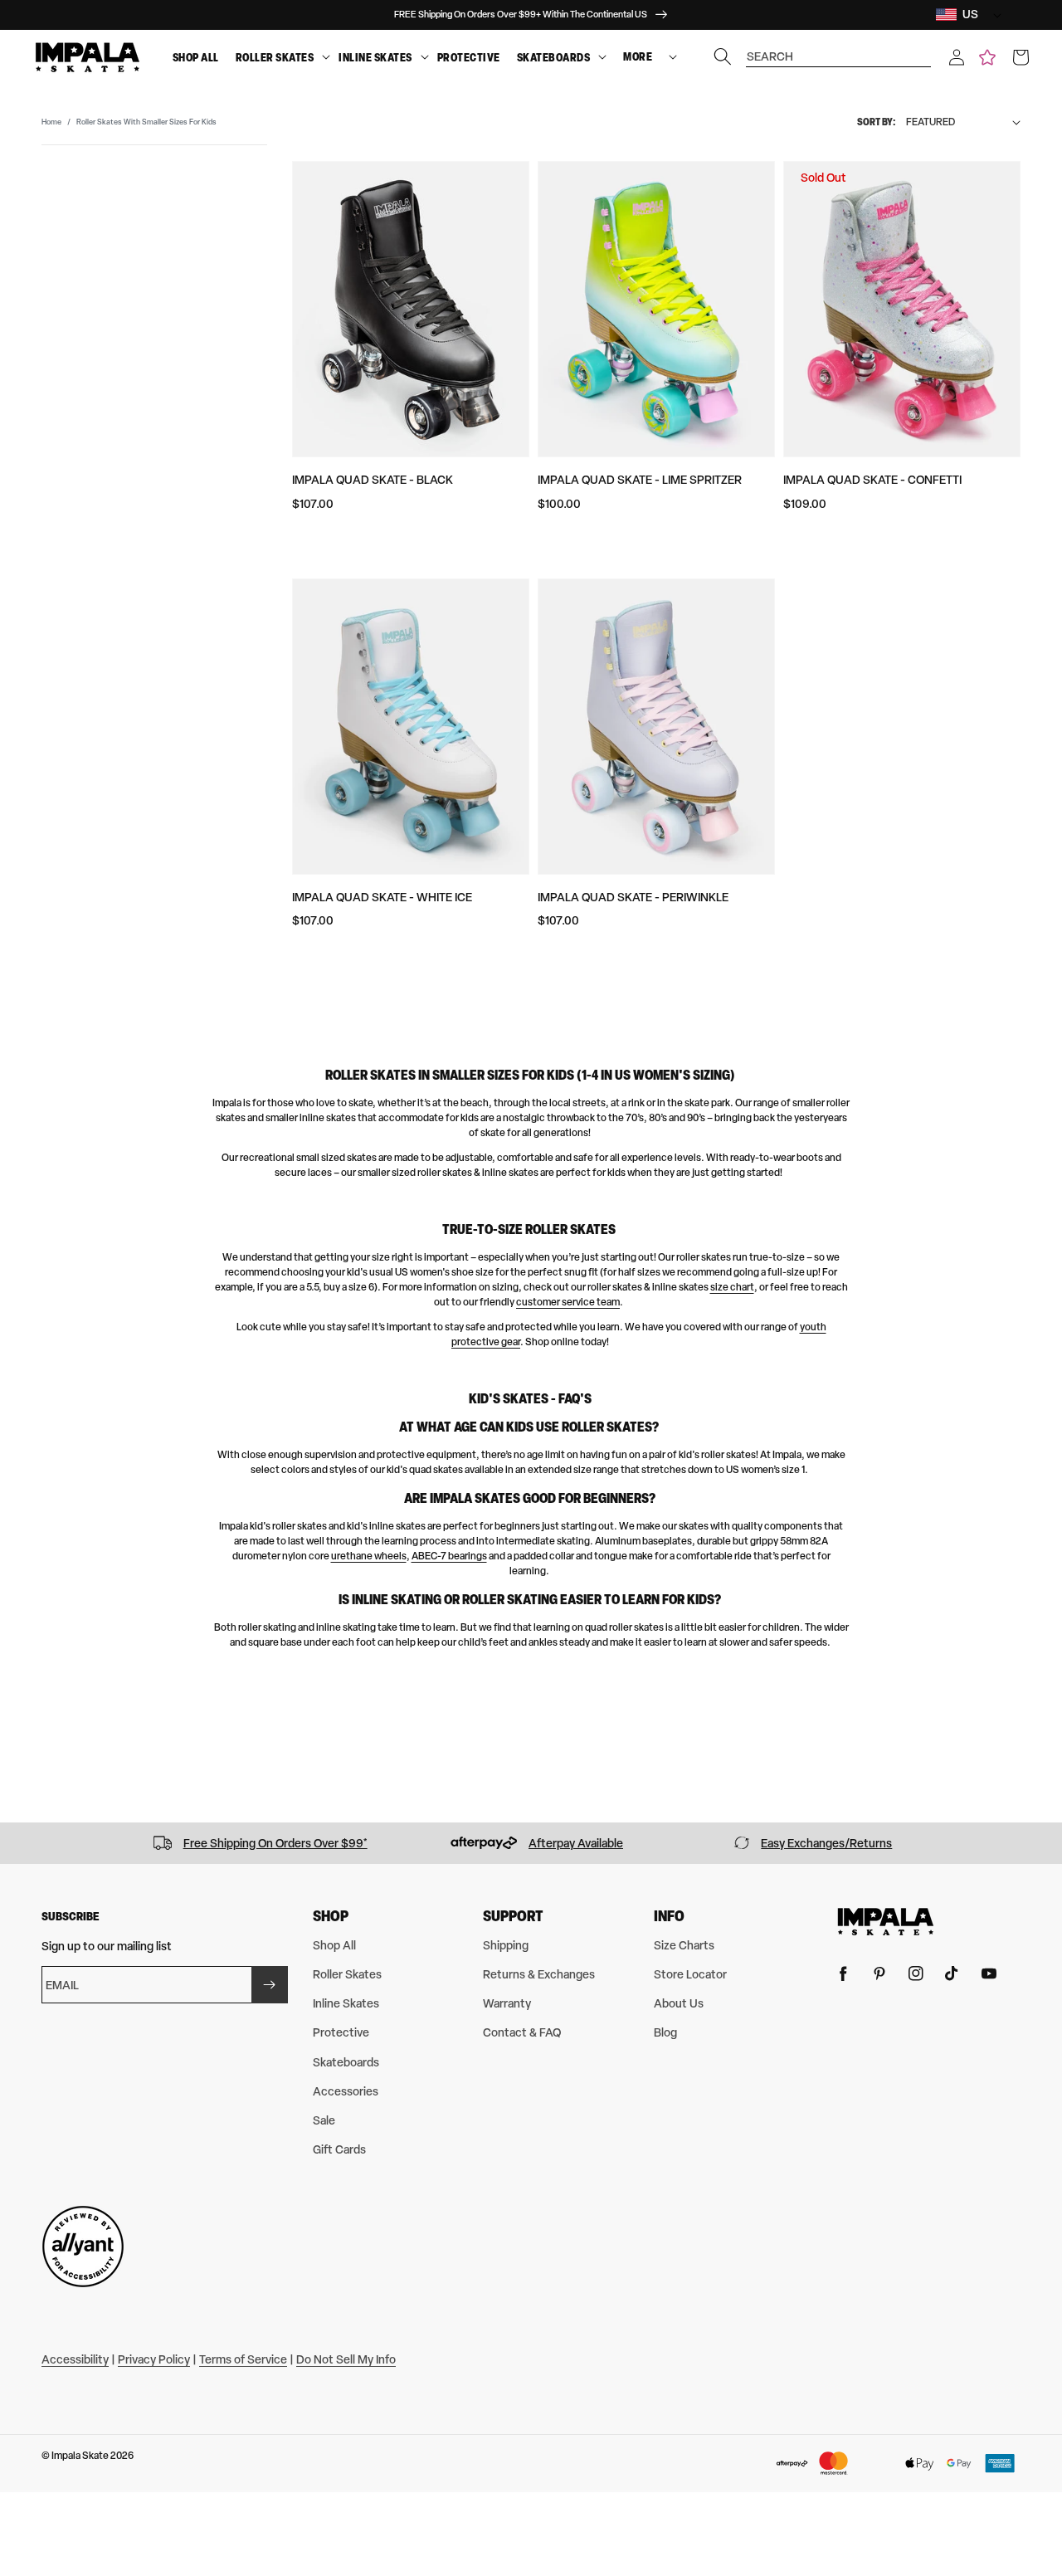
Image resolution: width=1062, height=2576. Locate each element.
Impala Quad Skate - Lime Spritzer (640, 479)
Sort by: (877, 122)
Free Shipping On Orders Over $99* (275, 1843)
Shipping (506, 1945)
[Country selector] (993, 15)
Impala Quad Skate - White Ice (382, 897)
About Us (679, 2003)
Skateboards (554, 57)
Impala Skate (81, 2456)
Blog (665, 2032)
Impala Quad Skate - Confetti (872, 479)
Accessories (346, 2091)
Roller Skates (275, 57)
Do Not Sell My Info (346, 2359)
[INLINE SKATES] (425, 58)
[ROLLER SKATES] (326, 58)
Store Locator (690, 1974)
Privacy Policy (154, 2359)
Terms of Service (243, 2359)
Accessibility (75, 2359)
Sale (324, 2120)
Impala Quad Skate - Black (373, 479)
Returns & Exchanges (539, 1974)
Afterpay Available (576, 1843)
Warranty (507, 2003)
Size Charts (684, 1945)
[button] (957, 57)
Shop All (196, 57)
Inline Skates (375, 57)
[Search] (723, 56)
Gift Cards (339, 2149)
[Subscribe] (270, 1985)
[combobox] (839, 49)
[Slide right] (1044, 1843)
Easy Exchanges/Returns (826, 1843)
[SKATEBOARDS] (602, 58)
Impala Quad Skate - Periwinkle (633, 897)
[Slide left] (18, 1843)
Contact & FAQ (522, 2032)
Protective (469, 57)
